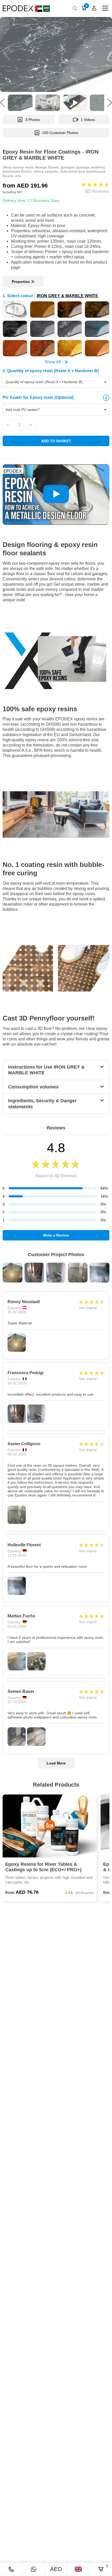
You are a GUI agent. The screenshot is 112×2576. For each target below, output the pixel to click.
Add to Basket (56, 441)
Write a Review (56, 1235)
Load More (56, 1763)
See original (88, 1308)
